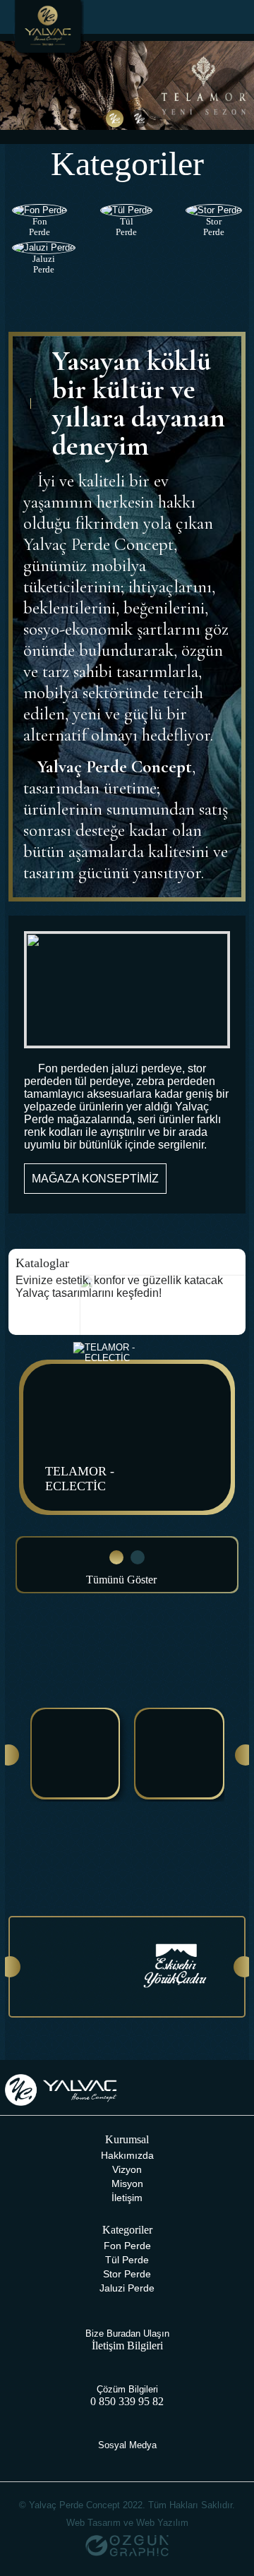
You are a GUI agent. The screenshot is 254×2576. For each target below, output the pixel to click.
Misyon (127, 2183)
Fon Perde (127, 2246)
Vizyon (127, 2169)
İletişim (127, 2198)
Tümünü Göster (123, 1580)
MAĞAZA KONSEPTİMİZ (95, 1179)
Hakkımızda (127, 2155)
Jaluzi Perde (127, 2288)
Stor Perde (127, 2274)
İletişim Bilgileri (127, 2346)
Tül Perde (127, 2260)
